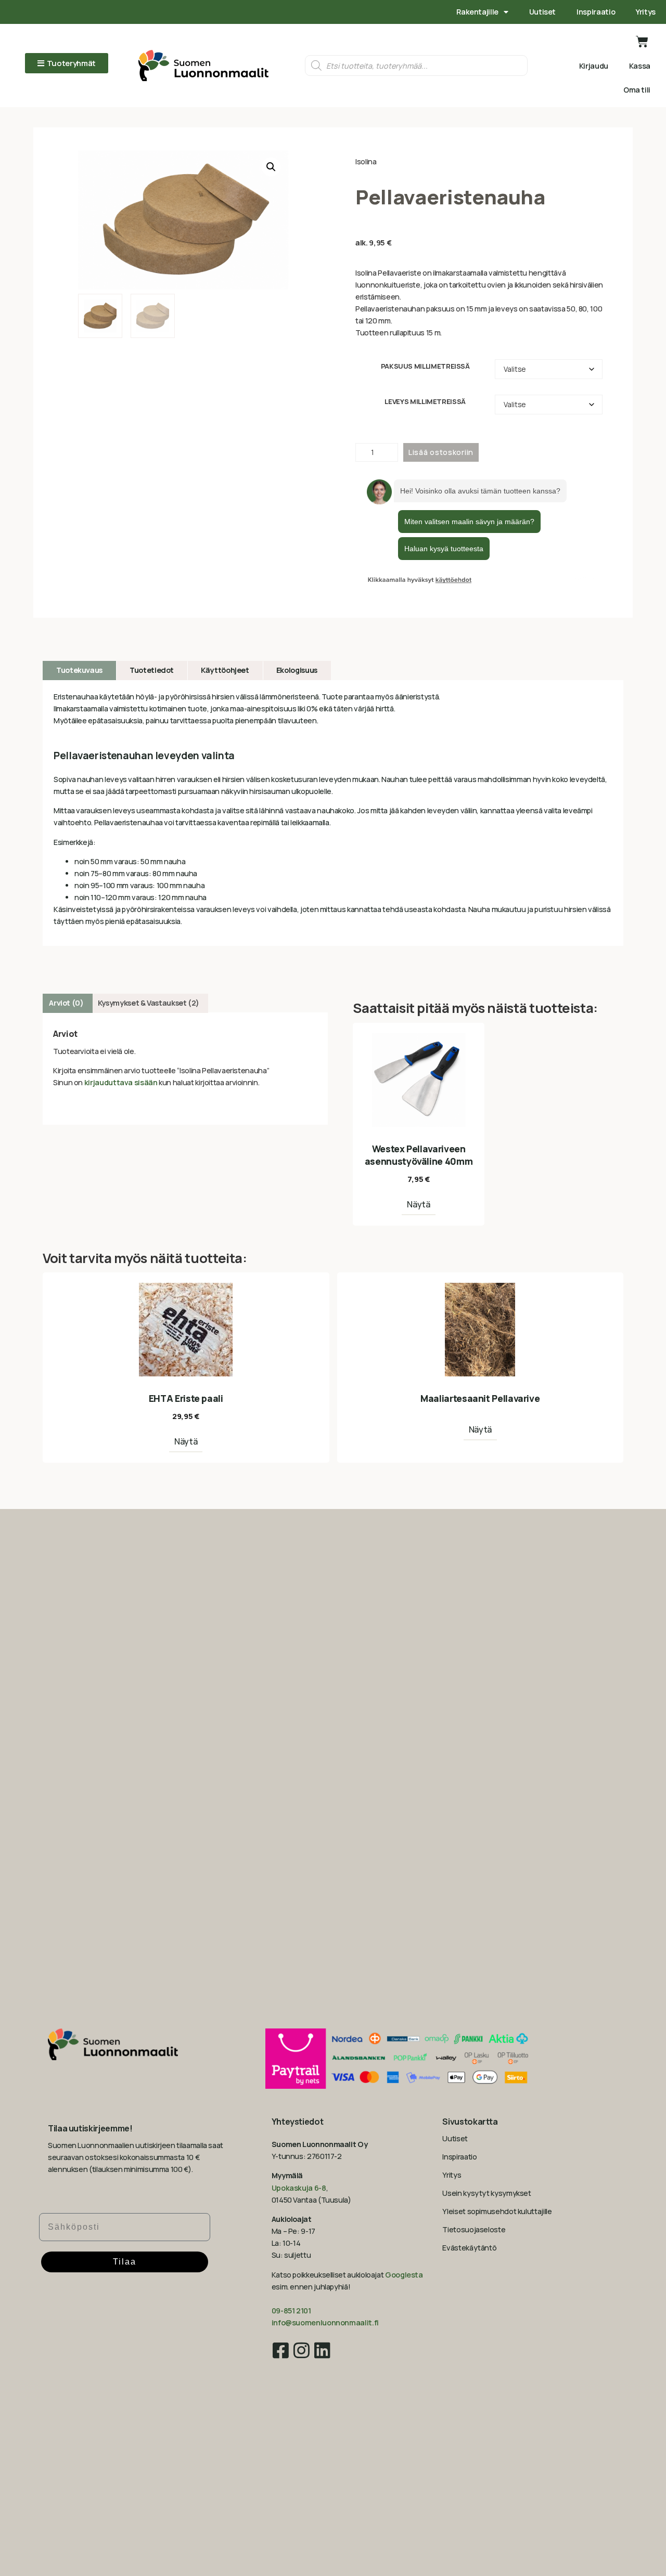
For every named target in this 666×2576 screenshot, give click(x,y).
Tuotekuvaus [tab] (79, 670)
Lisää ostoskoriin (441, 452)
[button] (271, 167)
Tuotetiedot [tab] (152, 670)
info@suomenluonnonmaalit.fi (325, 2323)
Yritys (646, 12)
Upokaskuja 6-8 (299, 2188)
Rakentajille (477, 12)
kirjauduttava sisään (121, 1082)
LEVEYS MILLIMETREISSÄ (425, 402)
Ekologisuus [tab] (297, 670)
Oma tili (637, 90)
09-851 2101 (291, 2311)
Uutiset (542, 12)
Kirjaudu (594, 66)
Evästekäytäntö (469, 2248)
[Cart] (642, 42)
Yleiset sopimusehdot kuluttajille (497, 2211)
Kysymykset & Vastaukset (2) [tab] (149, 1003)
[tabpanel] (333, 813)
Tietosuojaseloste (474, 2229)
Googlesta (404, 2275)
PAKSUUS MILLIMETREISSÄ (425, 366)
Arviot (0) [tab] (66, 1003)
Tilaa (125, 2262)
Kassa (640, 66)
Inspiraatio (596, 12)
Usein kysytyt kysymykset (486, 2193)
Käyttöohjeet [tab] (225, 670)
